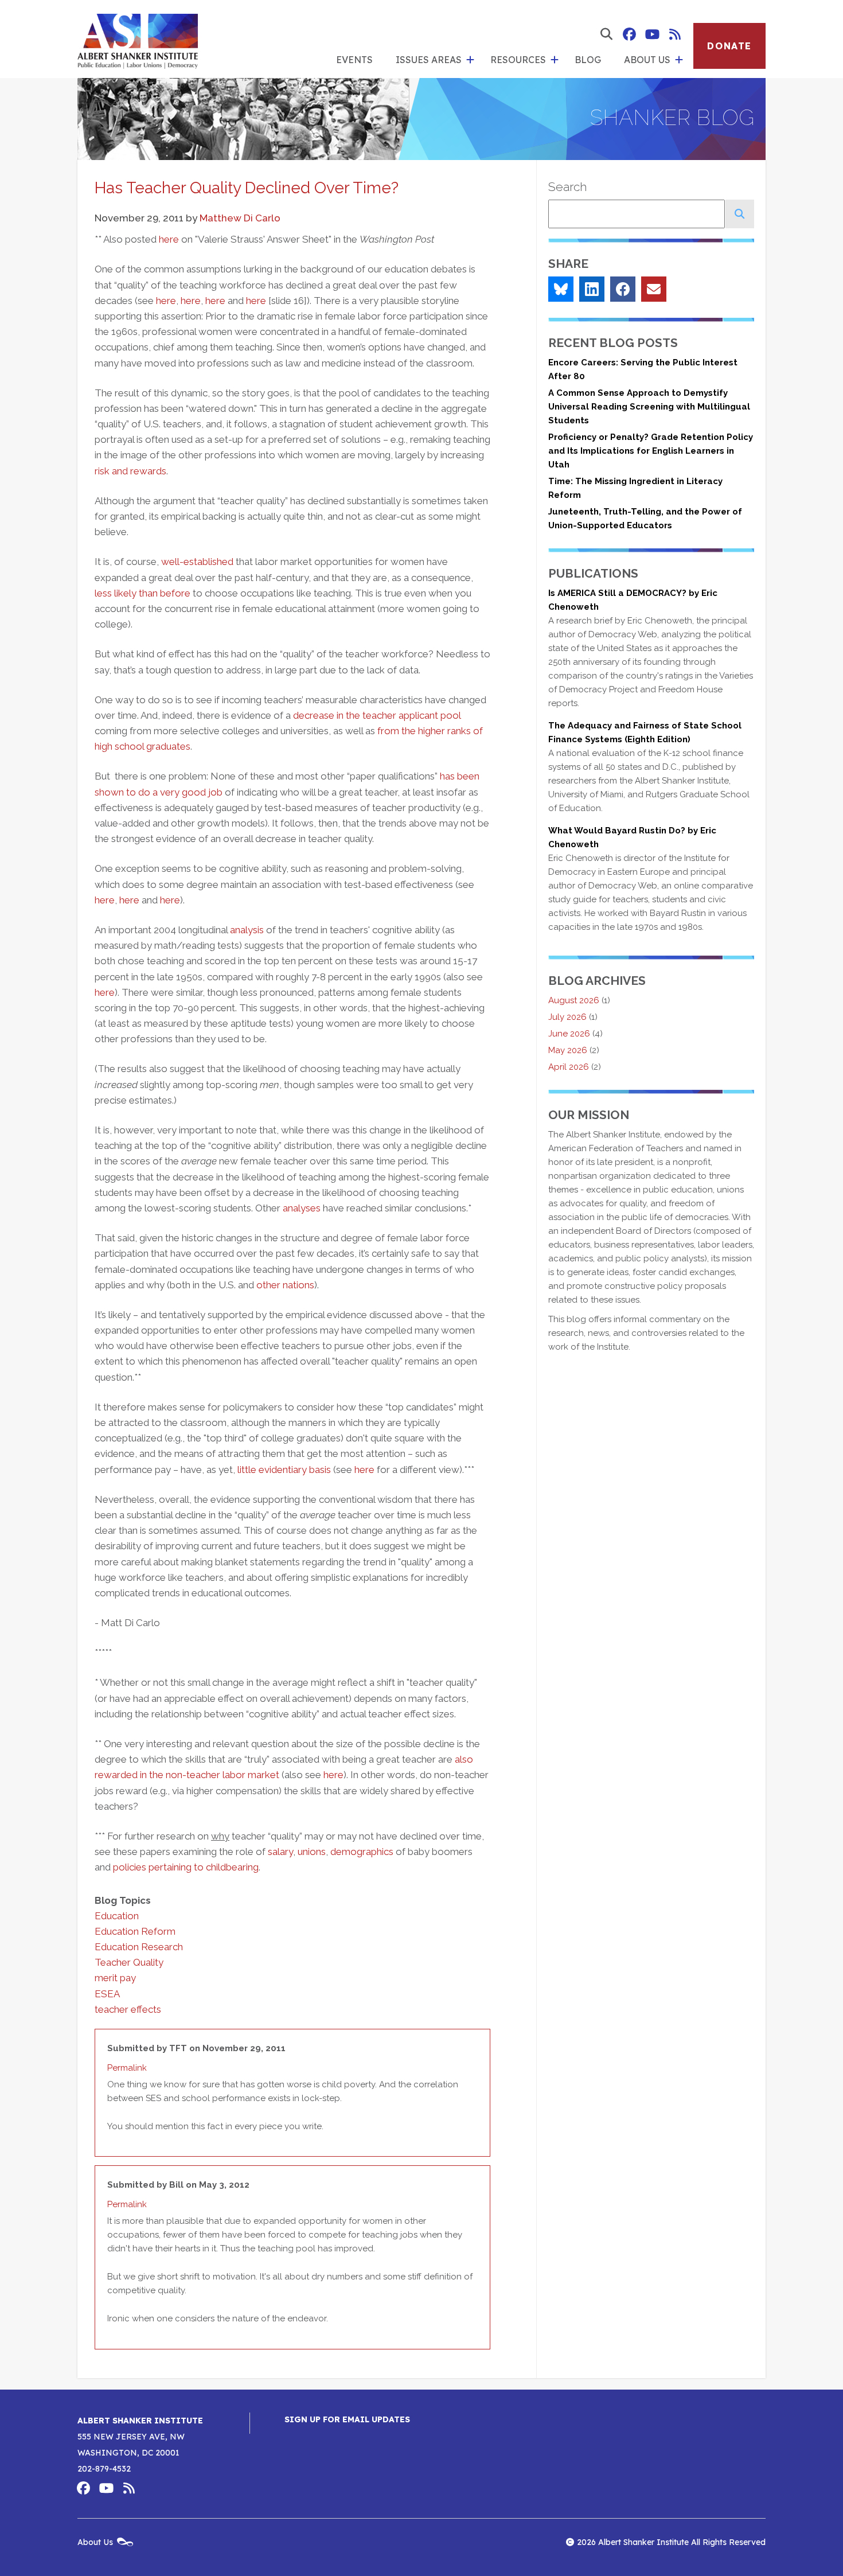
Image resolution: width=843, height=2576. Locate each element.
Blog (588, 60)
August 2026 (574, 1000)
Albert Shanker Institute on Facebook (629, 34)
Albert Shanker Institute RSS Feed (675, 34)
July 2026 (567, 1017)
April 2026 (569, 1067)
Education (117, 1916)
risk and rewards (130, 471)
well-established (197, 562)
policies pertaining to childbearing (186, 1867)
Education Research (139, 1947)
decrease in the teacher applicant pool (377, 715)
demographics (362, 1852)
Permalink (127, 2068)
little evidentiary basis (284, 1470)
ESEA (107, 1994)
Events (354, 60)
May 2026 (568, 1050)
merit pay (115, 1978)
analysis (247, 930)
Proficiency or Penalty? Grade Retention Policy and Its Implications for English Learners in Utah (651, 451)
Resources (518, 60)
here (169, 239)
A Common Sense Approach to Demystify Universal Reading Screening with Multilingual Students (649, 407)
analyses (302, 1208)
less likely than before (143, 593)
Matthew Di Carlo (240, 218)
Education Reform (135, 1931)
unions (312, 1852)
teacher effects (128, 2009)
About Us (647, 60)
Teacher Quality (129, 1962)
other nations (285, 1285)
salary (280, 1852)
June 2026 (569, 1034)
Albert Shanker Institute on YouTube (652, 34)
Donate (729, 46)
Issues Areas (429, 60)
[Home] (138, 39)
